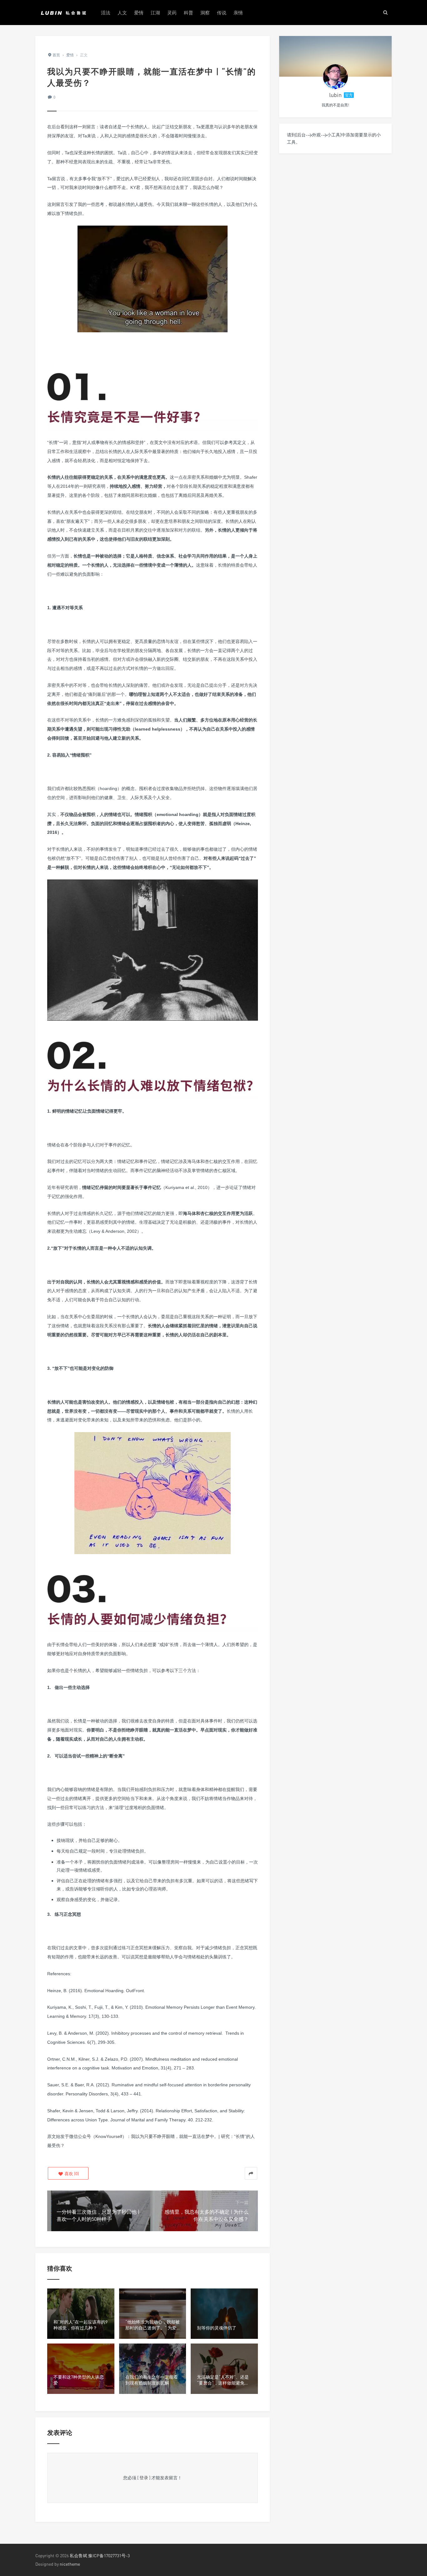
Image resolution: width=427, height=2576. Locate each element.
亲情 (238, 13)
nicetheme (70, 2564)
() (71, 2173)
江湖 (155, 13)
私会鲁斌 (78, 2556)
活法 (106, 13)
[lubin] (335, 77)
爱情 (139, 13)
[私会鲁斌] (63, 13)
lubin (335, 95)
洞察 (205, 13)
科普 (188, 13)
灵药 (172, 13)
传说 (222, 13)
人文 (122, 13)
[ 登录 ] (144, 2478)
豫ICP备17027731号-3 (109, 2556)
